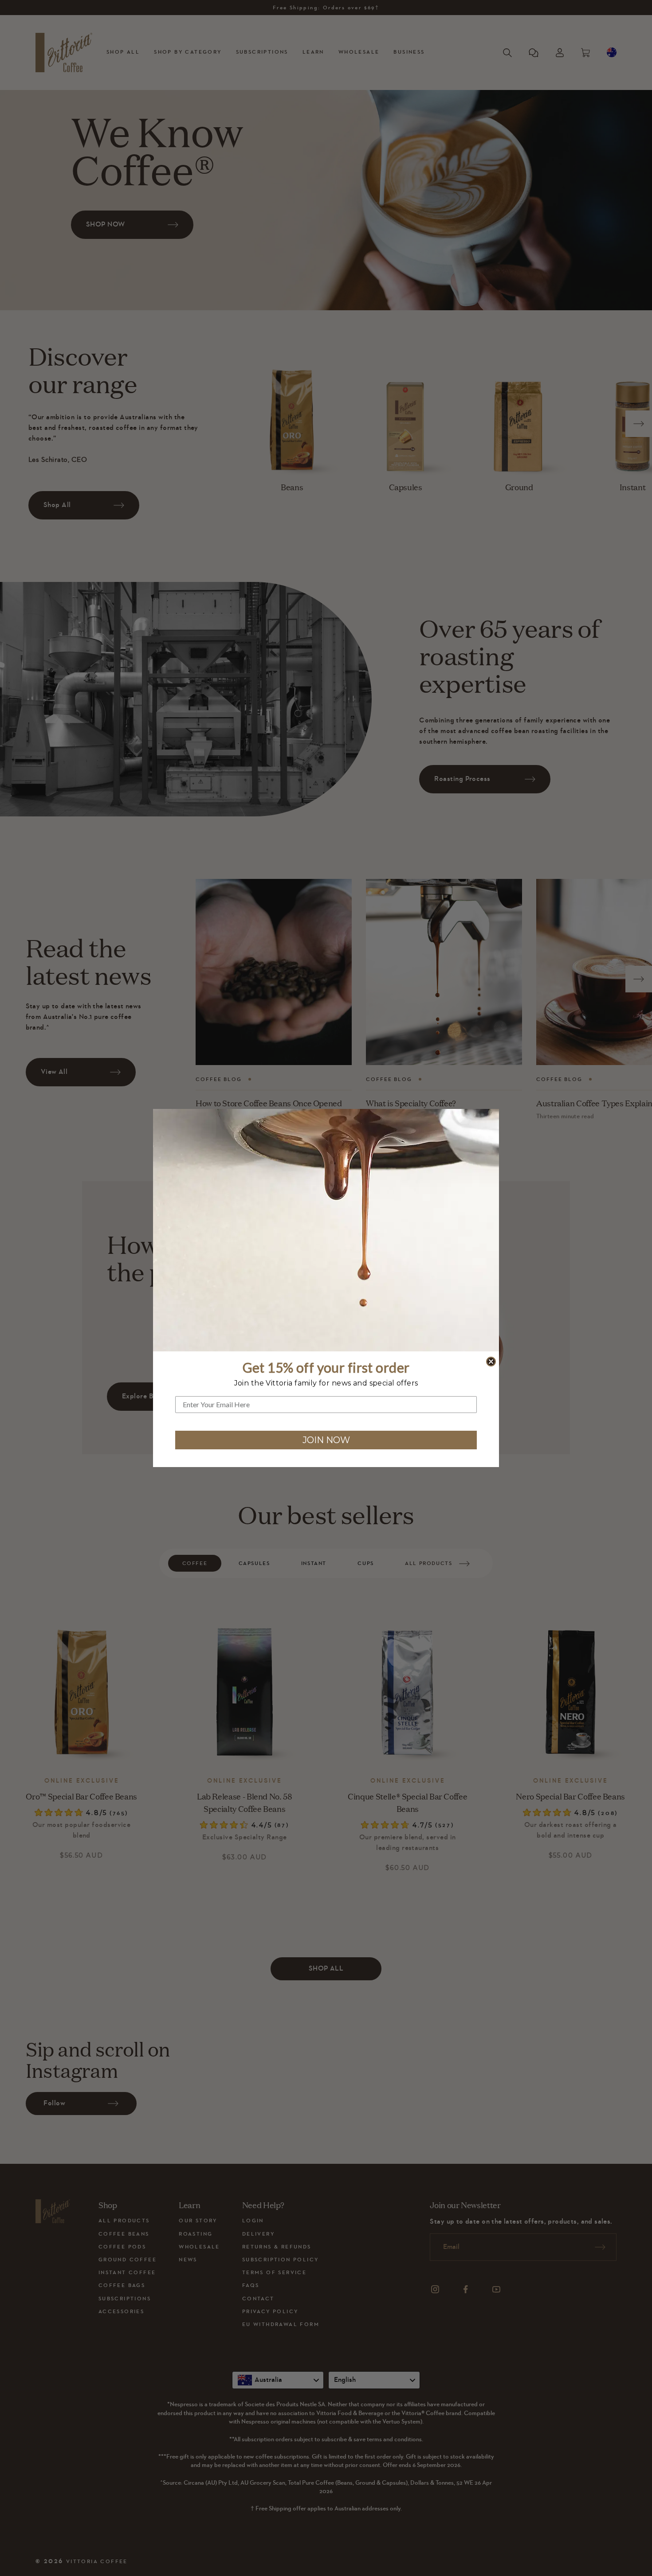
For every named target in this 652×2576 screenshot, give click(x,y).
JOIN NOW (326, 1440)
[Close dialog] (491, 1362)
